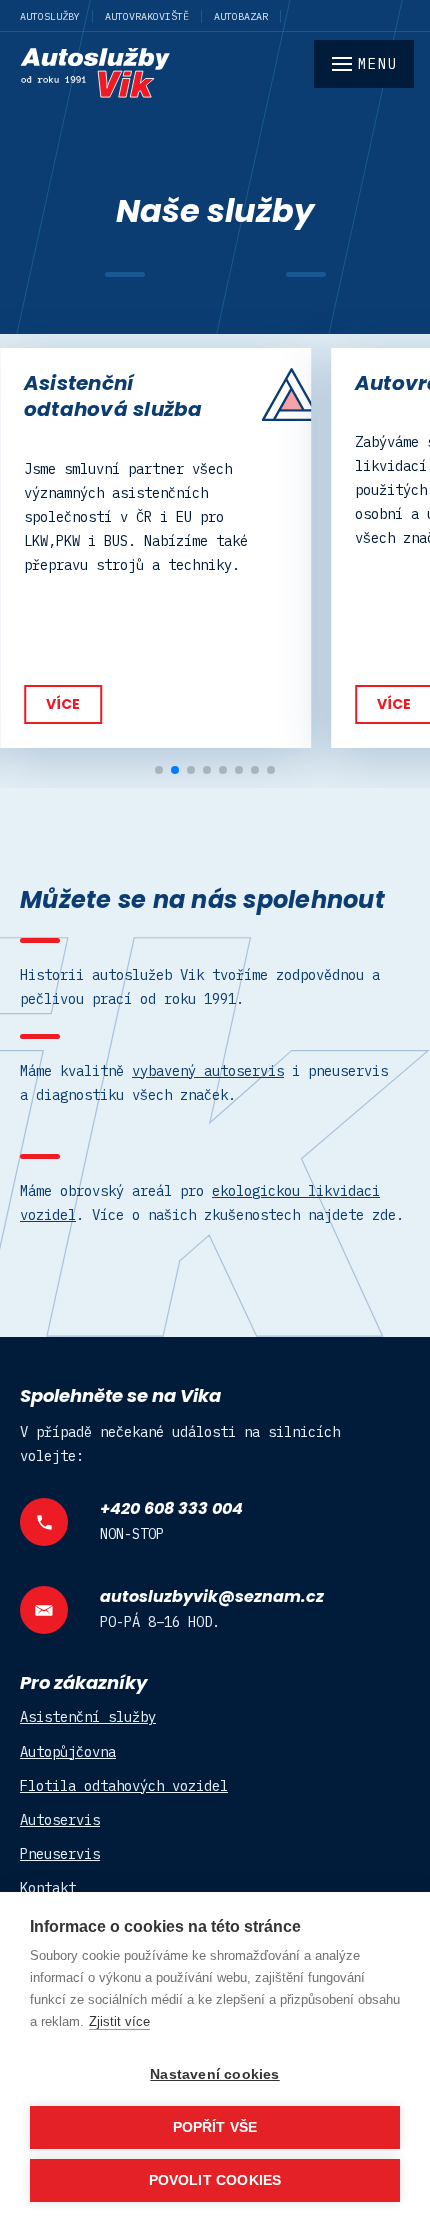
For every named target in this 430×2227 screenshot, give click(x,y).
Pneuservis (60, 1854)
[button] (159, 770)
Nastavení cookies (214, 2074)
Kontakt (48, 1888)
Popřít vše (215, 2127)
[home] (215, 73)
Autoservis (60, 1820)
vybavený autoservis (208, 1071)
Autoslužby (50, 16)
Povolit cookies (215, 2180)
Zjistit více (119, 2021)
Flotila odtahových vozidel (124, 1786)
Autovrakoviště (147, 16)
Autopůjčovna (68, 1752)
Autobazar (241, 16)
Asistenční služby (88, 1717)
